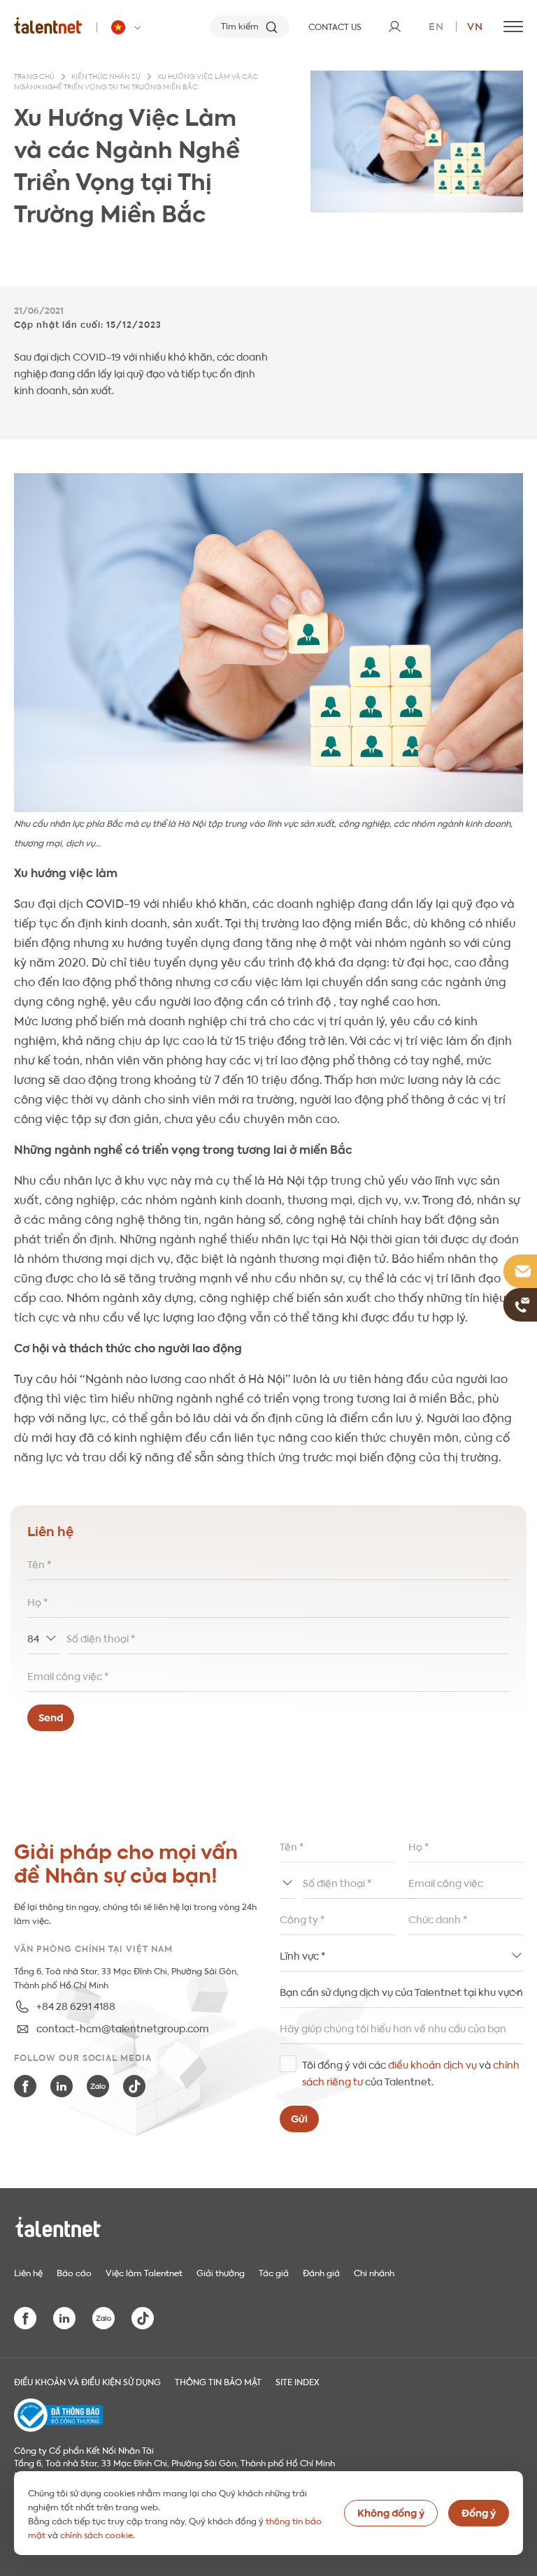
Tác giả (274, 2272)
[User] (394, 27)
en (436, 25)
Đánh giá (321, 2272)
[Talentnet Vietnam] (48, 25)
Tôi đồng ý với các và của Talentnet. (411, 2072)
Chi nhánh (374, 2272)
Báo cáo (74, 2272)
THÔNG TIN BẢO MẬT (218, 2381)
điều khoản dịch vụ (432, 2064)
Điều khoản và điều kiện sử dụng (87, 2381)
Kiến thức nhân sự (106, 77)
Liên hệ (28, 2272)
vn (475, 25)
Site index (298, 2381)
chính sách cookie (96, 2534)
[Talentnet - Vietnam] (128, 27)
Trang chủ (34, 77)
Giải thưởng (221, 2272)
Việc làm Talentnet (144, 2272)
